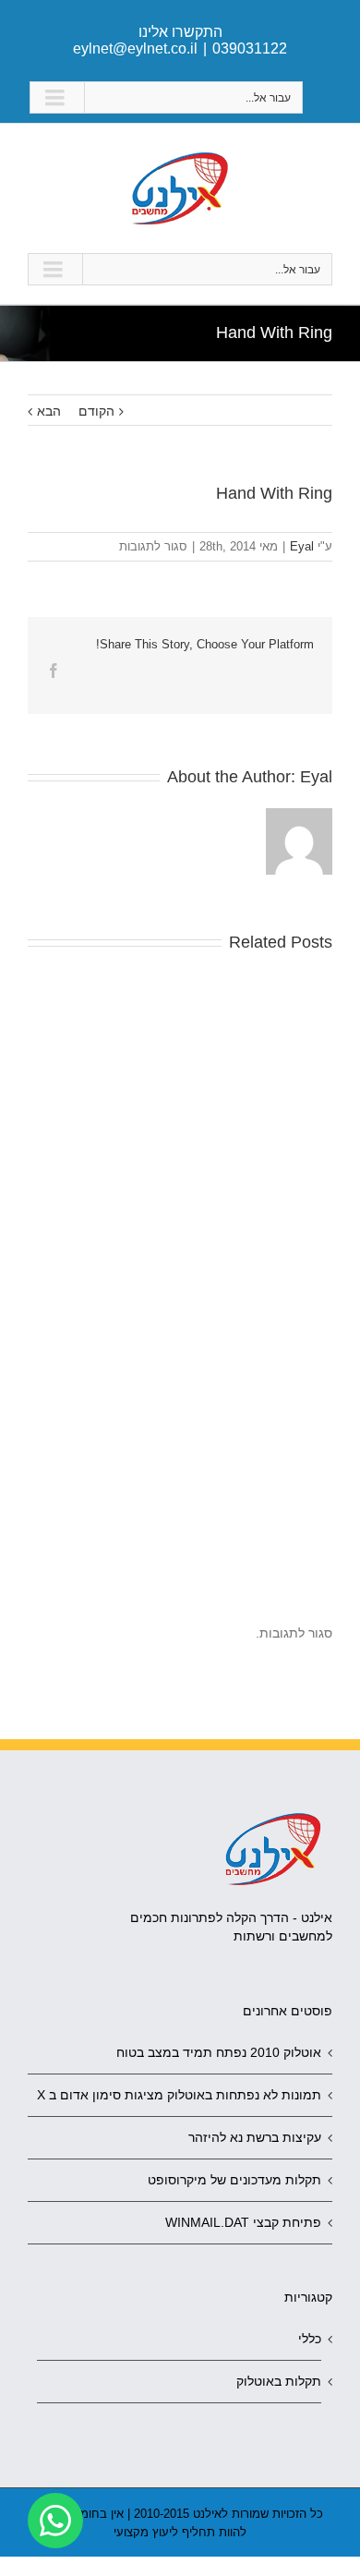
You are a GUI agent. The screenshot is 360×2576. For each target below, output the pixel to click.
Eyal (302, 546)
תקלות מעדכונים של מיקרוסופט (234, 2180)
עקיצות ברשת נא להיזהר (255, 2137)
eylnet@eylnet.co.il (135, 48)
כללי (310, 2339)
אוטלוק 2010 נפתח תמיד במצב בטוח (219, 2052)
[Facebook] (54, 671)
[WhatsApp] (55, 2521)
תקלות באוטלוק (279, 2381)
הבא (49, 411)
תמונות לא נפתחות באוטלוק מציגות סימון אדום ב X (179, 2095)
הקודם (96, 411)
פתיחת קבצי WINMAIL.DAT (243, 2222)
